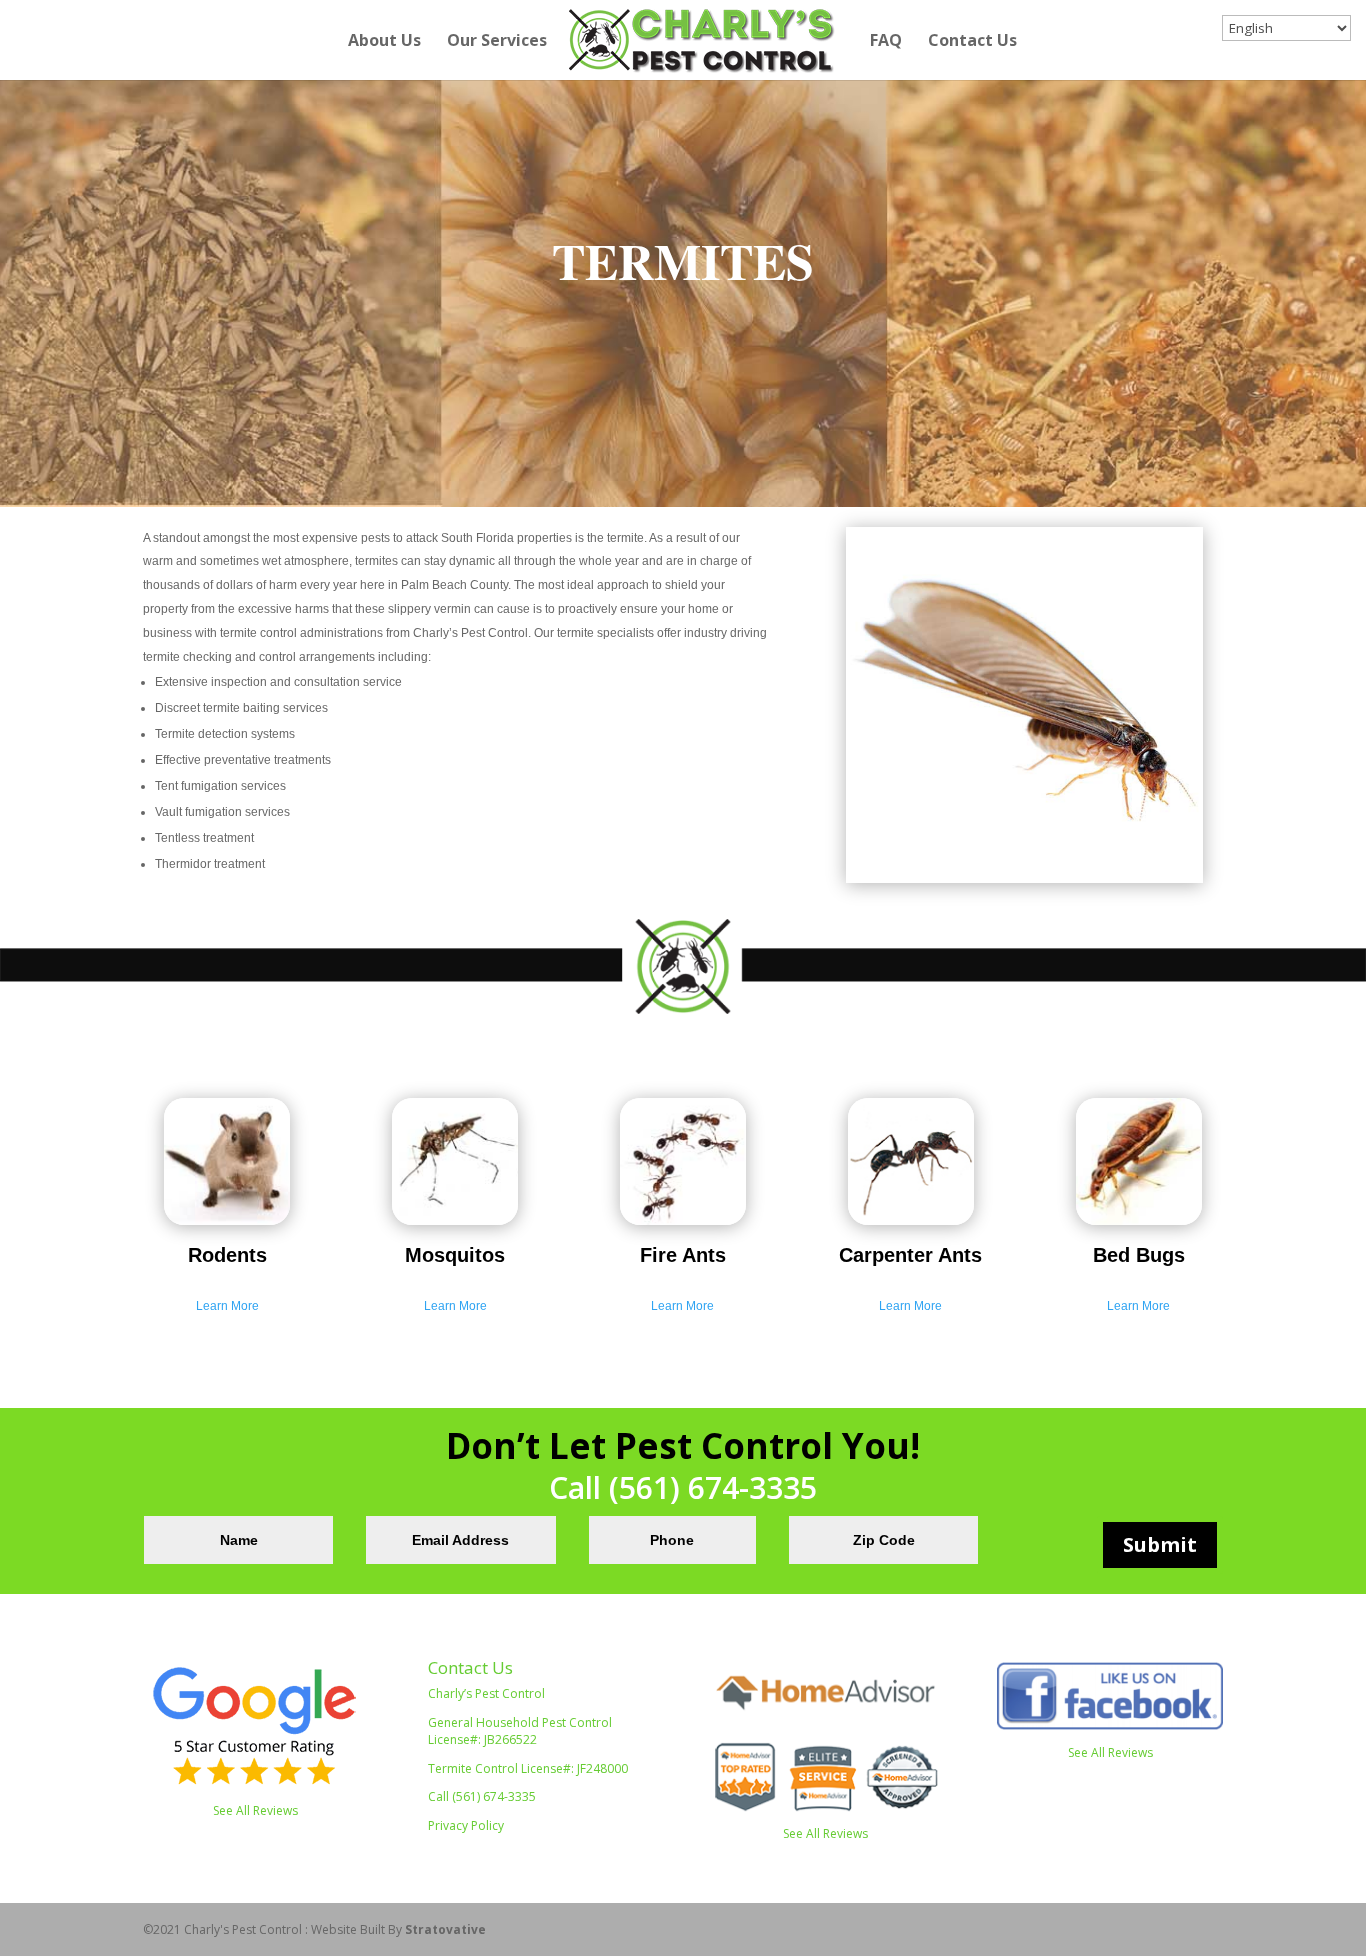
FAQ (886, 42)
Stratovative (445, 1929)
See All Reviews (255, 1810)
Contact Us (972, 42)
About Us (384, 42)
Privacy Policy (466, 1825)
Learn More (227, 1306)
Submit (1160, 1544)
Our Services (497, 42)
